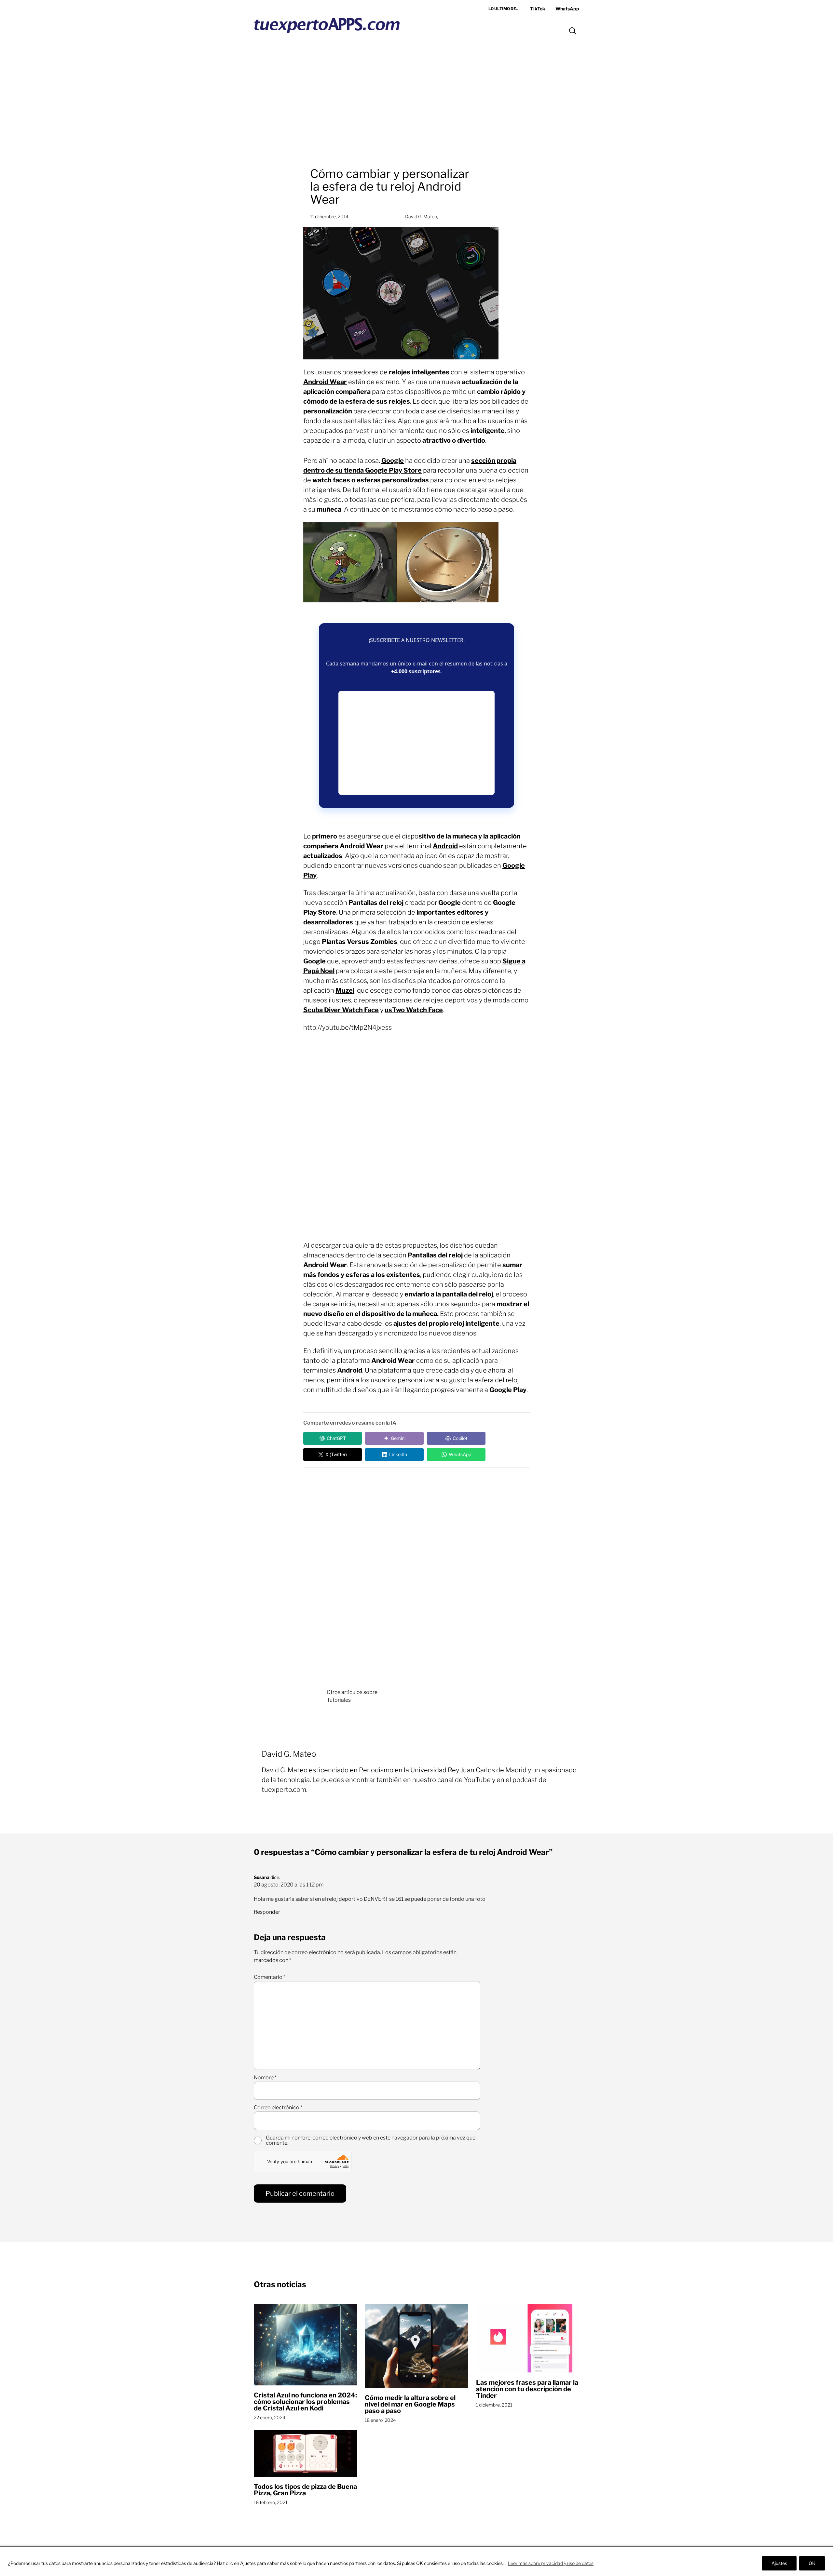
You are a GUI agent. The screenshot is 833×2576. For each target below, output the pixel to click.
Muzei (345, 990)
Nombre (265, 2078)
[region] (416, 2561)
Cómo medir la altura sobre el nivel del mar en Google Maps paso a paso (410, 2404)
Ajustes (779, 2563)
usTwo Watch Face (414, 1010)
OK (812, 2563)
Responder (267, 1912)
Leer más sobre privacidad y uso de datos (551, 2563)
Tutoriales (339, 1700)
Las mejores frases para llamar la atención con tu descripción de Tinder (527, 2389)
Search (573, 31)
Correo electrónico (278, 2108)
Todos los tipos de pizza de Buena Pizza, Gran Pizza (305, 2490)
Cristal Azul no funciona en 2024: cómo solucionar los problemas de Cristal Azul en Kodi (305, 2402)
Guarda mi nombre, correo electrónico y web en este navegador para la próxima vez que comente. (371, 2140)
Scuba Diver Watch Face (341, 1010)
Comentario (270, 1977)
